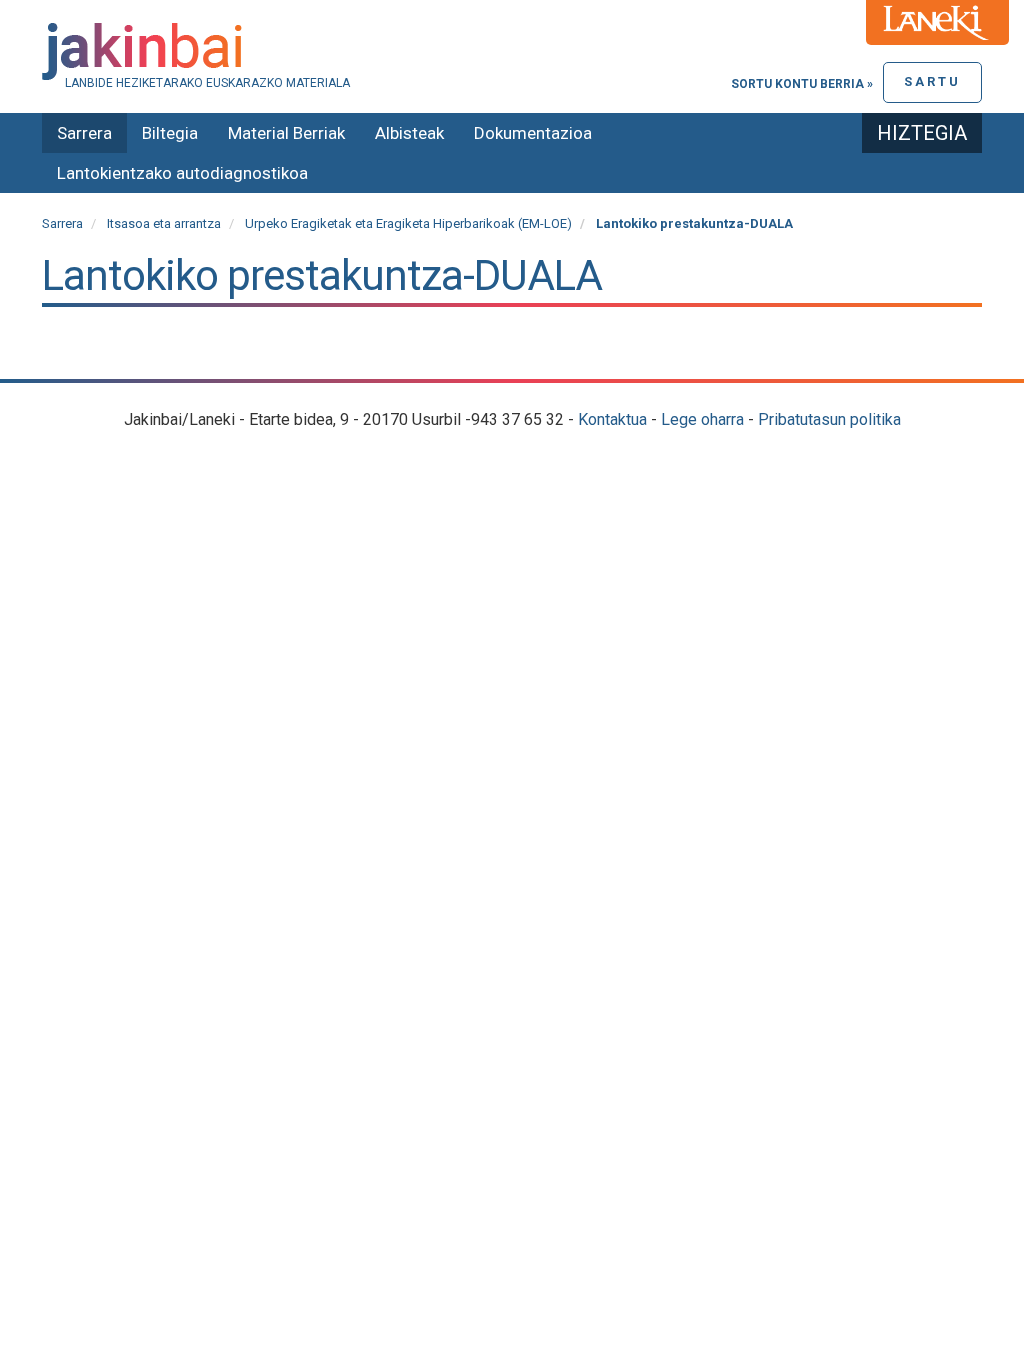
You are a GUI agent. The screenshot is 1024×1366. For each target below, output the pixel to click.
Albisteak (409, 133)
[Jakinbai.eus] (512, 51)
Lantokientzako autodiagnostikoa (182, 173)
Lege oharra (702, 419)
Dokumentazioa (533, 133)
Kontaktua (612, 419)
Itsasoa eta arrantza (164, 223)
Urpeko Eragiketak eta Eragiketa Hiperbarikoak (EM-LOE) (408, 223)
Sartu (932, 81)
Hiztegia (922, 133)
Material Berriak (286, 133)
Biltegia (170, 133)
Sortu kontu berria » (802, 84)
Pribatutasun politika (829, 419)
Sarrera (84, 133)
